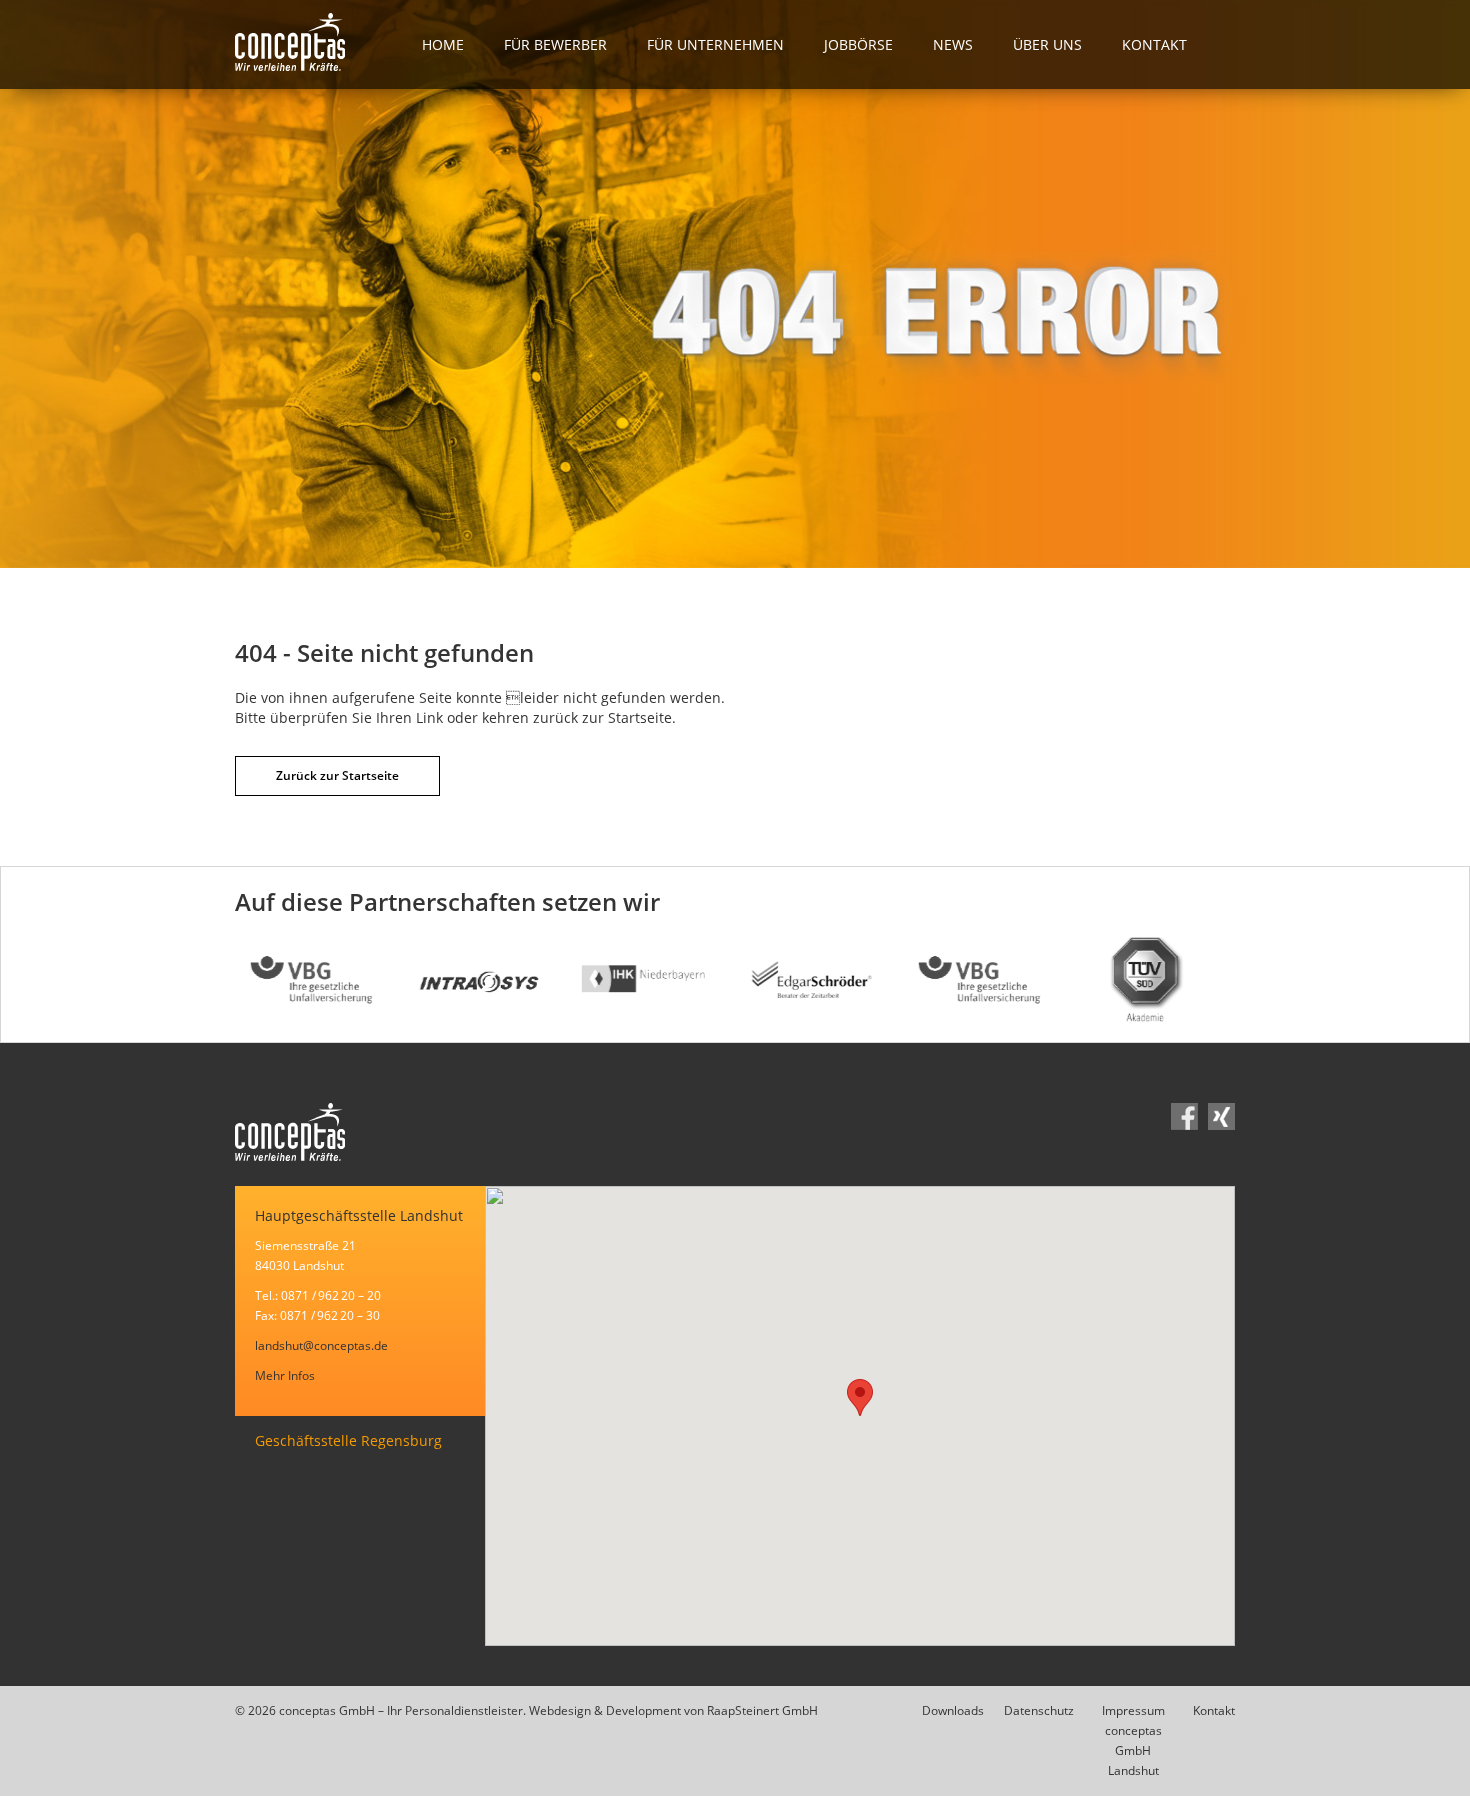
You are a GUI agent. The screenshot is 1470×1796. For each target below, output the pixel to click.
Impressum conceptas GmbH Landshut (1133, 1740)
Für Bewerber (555, 44)
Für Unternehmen (715, 44)
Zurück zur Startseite (337, 775)
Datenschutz (1039, 1710)
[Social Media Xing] (1221, 1119)
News (953, 44)
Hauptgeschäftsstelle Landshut (359, 1215)
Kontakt (1154, 44)
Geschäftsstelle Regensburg (348, 1440)
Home (443, 44)
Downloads (953, 1710)
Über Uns (1047, 44)
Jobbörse (858, 44)
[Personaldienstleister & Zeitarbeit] (318, 44)
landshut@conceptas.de (321, 1345)
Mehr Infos (285, 1375)
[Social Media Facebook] (1184, 1119)
